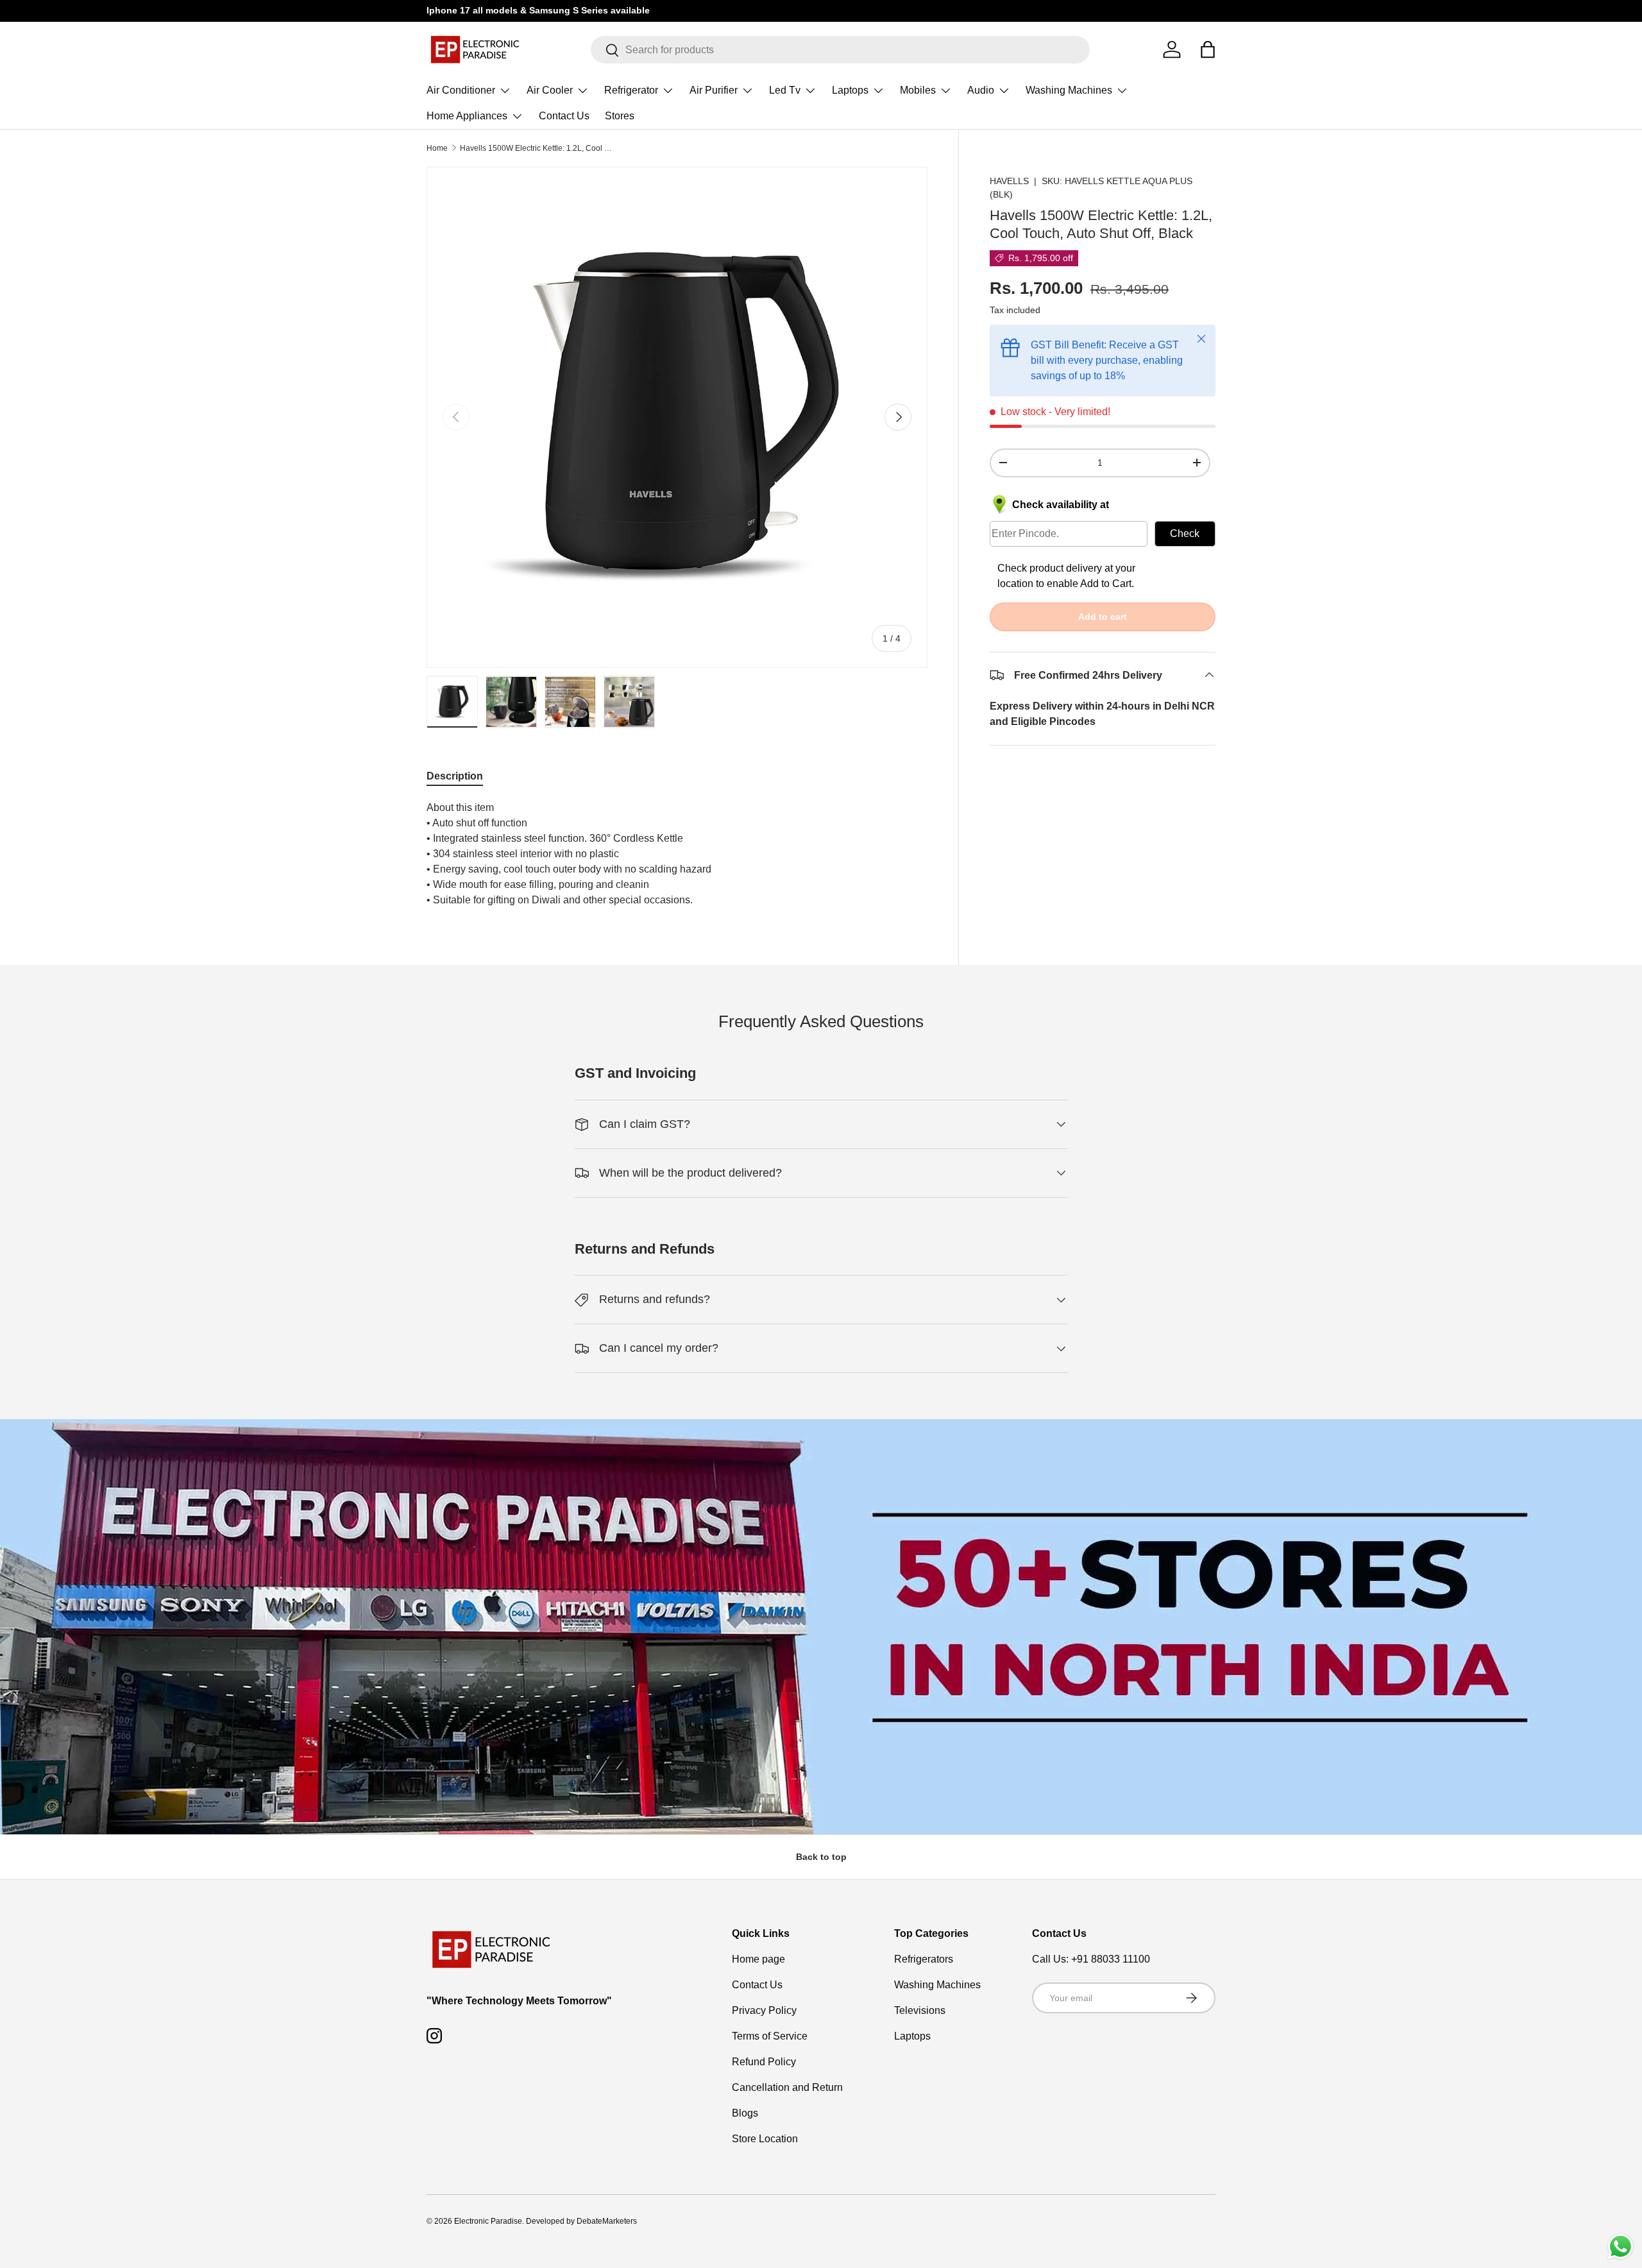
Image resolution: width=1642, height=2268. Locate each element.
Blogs (745, 2113)
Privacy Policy (764, 2010)
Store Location (765, 2139)
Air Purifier (714, 90)
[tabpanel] (677, 854)
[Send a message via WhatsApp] (1621, 2247)
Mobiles (918, 90)
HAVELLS (1009, 181)
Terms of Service (770, 2036)
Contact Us (564, 116)
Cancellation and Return (787, 2087)
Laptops (850, 90)
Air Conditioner (461, 90)
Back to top (821, 1857)
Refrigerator (631, 90)
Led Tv (785, 90)
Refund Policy (764, 2062)
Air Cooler (550, 90)
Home (437, 148)
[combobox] (841, 50)
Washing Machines (1069, 90)
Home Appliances (467, 116)
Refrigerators (924, 1959)
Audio (981, 90)
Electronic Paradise (488, 2221)
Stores (620, 116)
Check (1185, 533)
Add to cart (1103, 616)
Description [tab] (455, 776)
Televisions (920, 2010)
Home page (758, 1959)
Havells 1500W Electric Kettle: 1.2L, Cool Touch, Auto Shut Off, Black (537, 148)
